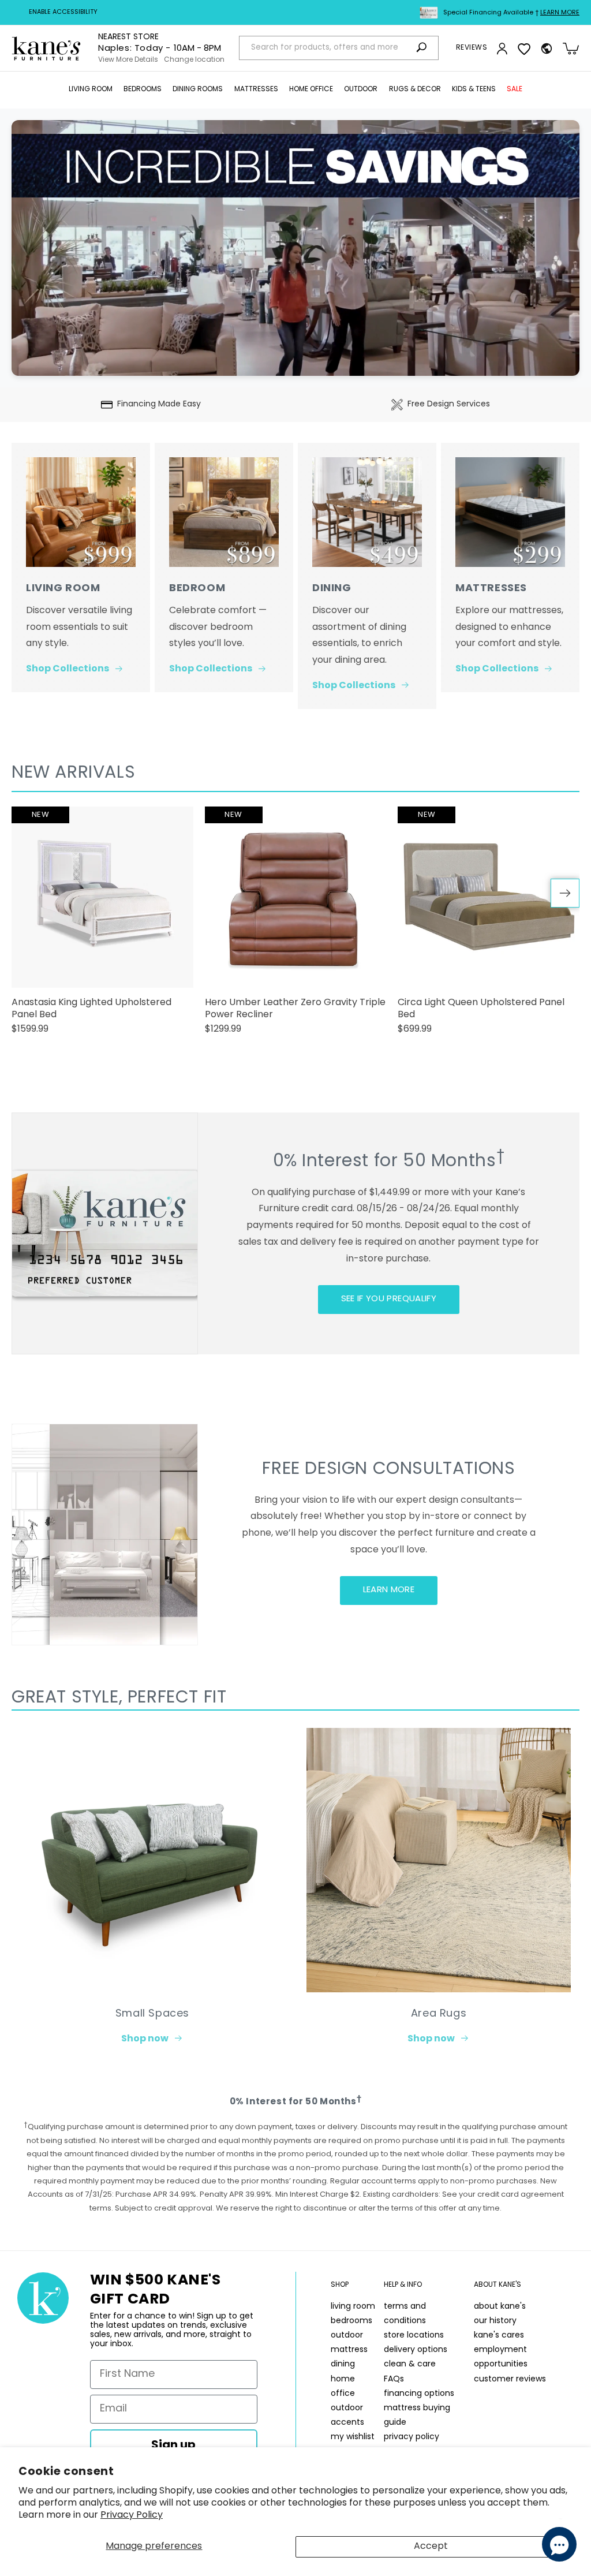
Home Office (311, 89)
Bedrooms (143, 89)
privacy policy (412, 2437)
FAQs (394, 2379)
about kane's (500, 2307)
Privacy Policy (132, 2515)
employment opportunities (501, 2357)
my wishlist (353, 2437)
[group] (102, 926)
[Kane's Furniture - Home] (46, 48)
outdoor (347, 2336)
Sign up (173, 2446)
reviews (472, 48)
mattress (349, 2350)
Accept (431, 2547)
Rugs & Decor (415, 89)
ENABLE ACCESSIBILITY (63, 12)
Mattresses (256, 89)
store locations (414, 2336)
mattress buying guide (417, 2416)
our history (495, 2321)
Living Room (91, 89)
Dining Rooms (198, 89)
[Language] (547, 48)
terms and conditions (405, 2314)
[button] (91, 90)
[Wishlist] (524, 48)
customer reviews (510, 2379)
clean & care (410, 2364)
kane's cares (499, 2336)
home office (343, 2387)
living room (353, 2307)
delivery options (416, 2350)
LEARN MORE (389, 1590)
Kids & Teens (474, 89)
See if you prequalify (389, 1299)
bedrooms (351, 2321)
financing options (419, 2394)
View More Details (128, 60)
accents (347, 2423)
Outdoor (361, 89)
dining (343, 2364)
